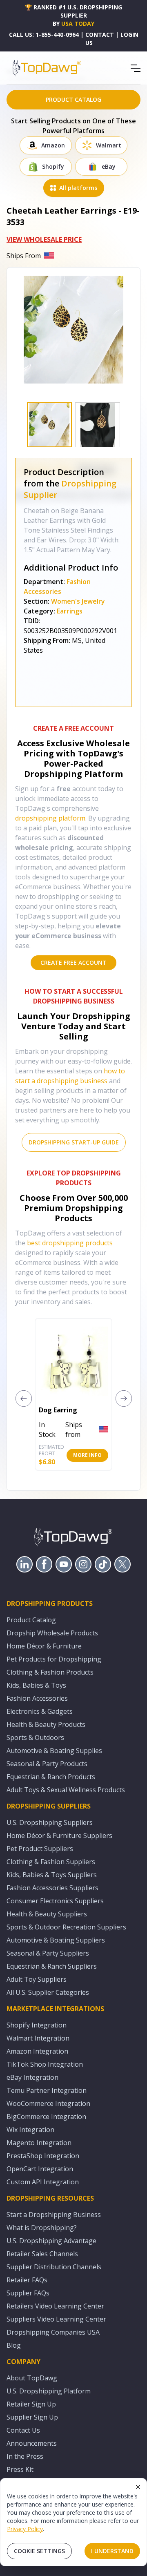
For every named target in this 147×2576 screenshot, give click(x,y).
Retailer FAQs (27, 2280)
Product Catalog (31, 1620)
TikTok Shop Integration (45, 2064)
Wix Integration (30, 2130)
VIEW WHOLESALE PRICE (44, 239)
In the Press (25, 2456)
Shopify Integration (37, 2025)
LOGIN (129, 35)
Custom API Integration (43, 2182)
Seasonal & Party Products (47, 1764)
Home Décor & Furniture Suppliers (59, 1836)
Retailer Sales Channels (42, 2254)
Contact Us (23, 2430)
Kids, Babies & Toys (36, 1685)
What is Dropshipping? (42, 2228)
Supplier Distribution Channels (54, 2267)
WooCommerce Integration (48, 2103)
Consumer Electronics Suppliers (55, 1901)
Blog (14, 2345)
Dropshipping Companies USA (53, 2332)
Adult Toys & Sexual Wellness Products (66, 1790)
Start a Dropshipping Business (54, 2215)
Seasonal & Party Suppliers (48, 1953)
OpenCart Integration (40, 2169)
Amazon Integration (37, 2051)
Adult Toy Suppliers (37, 1979)
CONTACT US (100, 39)
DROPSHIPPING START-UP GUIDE (74, 1142)
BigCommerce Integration (46, 2117)
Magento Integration (39, 2143)
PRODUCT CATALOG (73, 99)
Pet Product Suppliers (40, 1849)
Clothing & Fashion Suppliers (51, 1862)
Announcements (32, 2443)
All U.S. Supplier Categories (48, 1992)
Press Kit (20, 2469)
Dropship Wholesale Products (52, 1633)
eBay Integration (32, 2077)
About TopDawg (32, 2378)
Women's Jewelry (78, 601)
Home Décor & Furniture (44, 1646)
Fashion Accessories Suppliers (52, 1888)
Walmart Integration (38, 2038)
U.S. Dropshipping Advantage (51, 2241)
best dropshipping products (70, 1243)
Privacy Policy (25, 2529)
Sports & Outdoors (35, 1737)
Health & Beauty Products (46, 1724)
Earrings (70, 611)
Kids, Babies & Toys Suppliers (52, 1875)
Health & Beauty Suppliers (47, 1914)
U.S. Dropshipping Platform (49, 2391)
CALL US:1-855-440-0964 (44, 35)
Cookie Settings (39, 2551)
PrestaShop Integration (43, 2156)
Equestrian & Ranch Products (51, 1777)
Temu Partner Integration (47, 2090)
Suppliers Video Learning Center (56, 2319)
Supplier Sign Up (32, 2417)
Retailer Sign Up (31, 2404)
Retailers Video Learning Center (55, 2306)
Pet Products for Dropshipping (54, 1659)
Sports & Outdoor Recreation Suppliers (66, 1927)
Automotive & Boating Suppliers (56, 1940)
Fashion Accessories (37, 1698)
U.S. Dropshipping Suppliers (50, 1822)
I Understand (112, 2551)
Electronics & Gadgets (40, 1711)
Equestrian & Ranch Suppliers (52, 1966)
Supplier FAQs (28, 2293)
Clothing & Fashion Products (50, 1672)
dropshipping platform (50, 818)
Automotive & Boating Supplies (54, 1751)
